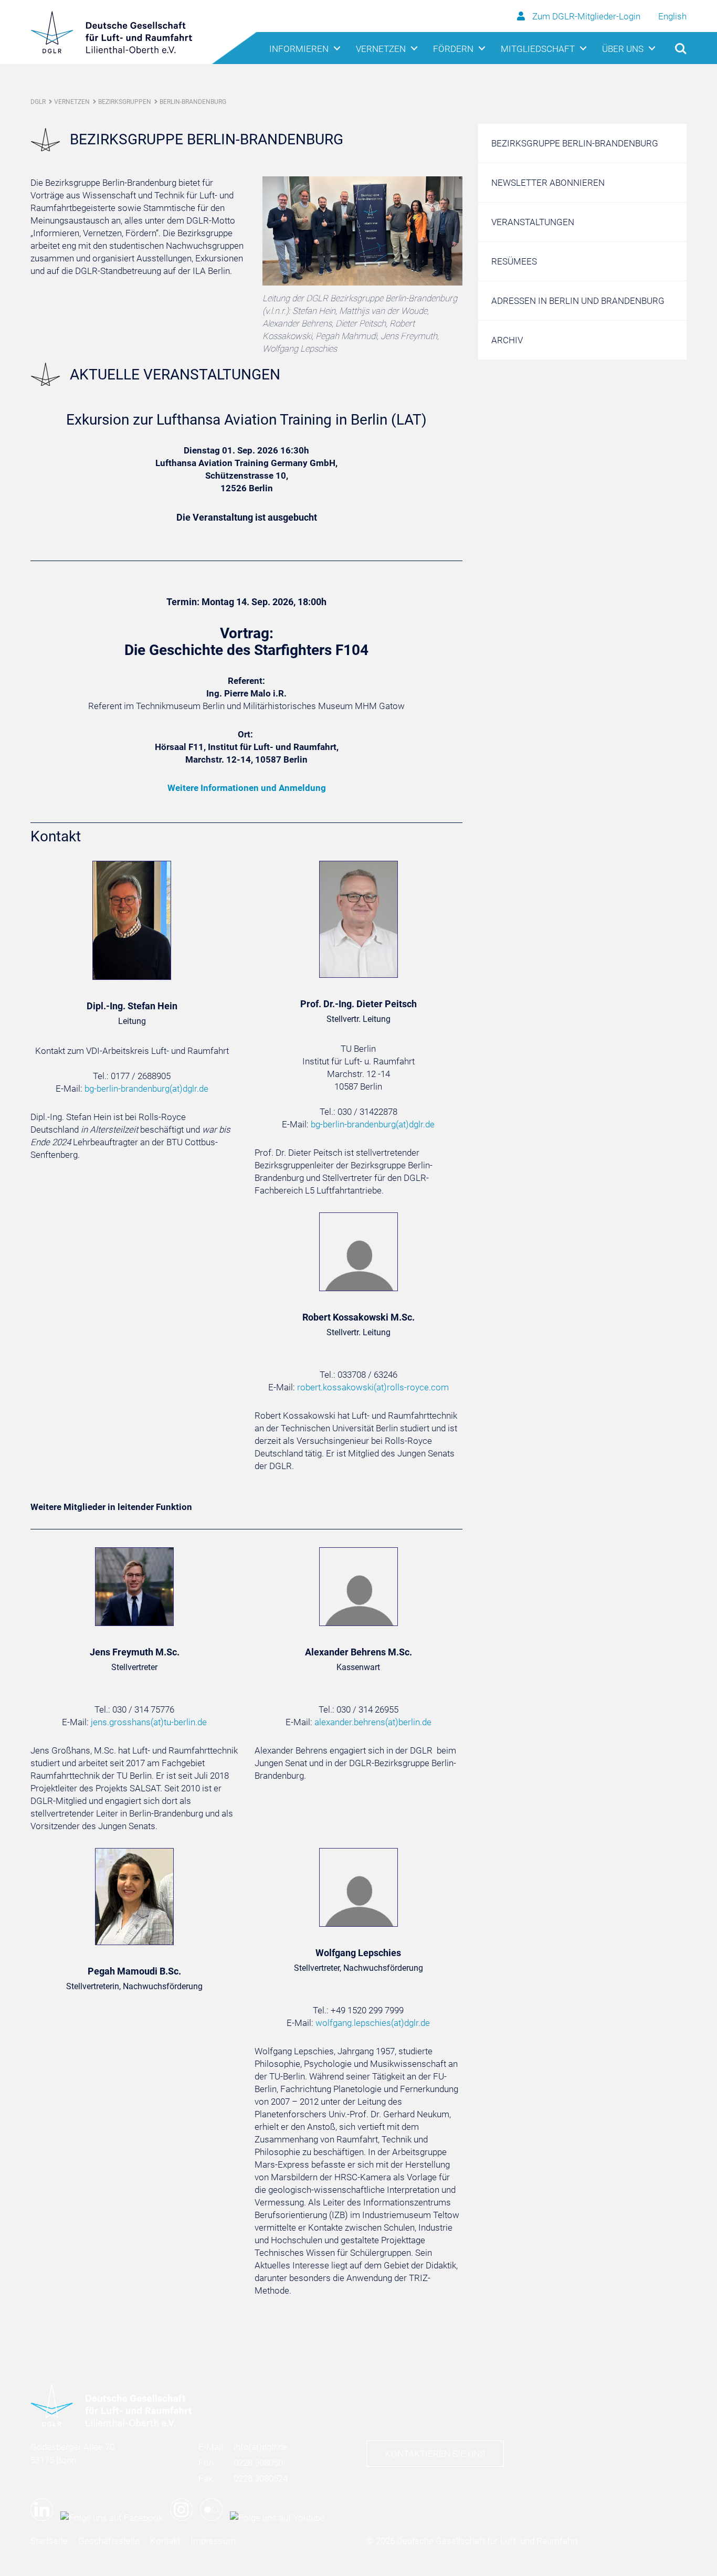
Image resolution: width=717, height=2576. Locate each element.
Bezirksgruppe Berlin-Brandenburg (575, 143)
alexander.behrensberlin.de (373, 1722)
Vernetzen (381, 49)
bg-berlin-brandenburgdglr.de (146, 1089)
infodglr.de (261, 2447)
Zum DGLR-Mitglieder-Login (586, 16)
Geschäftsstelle (109, 2541)
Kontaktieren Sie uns (435, 2454)
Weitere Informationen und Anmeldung (247, 788)
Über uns (623, 49)
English (672, 16)
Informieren (299, 49)
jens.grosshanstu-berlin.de (149, 1722)
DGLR (38, 102)
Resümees (514, 261)
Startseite (49, 2541)
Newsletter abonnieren (548, 183)
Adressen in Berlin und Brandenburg (578, 301)
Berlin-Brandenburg (193, 102)
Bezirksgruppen (125, 102)
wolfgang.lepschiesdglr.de (373, 2023)
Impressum (213, 2541)
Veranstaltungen (533, 222)
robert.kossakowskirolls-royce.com (373, 1387)
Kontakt (165, 2541)
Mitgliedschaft (538, 49)
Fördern (453, 49)
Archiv (507, 340)
